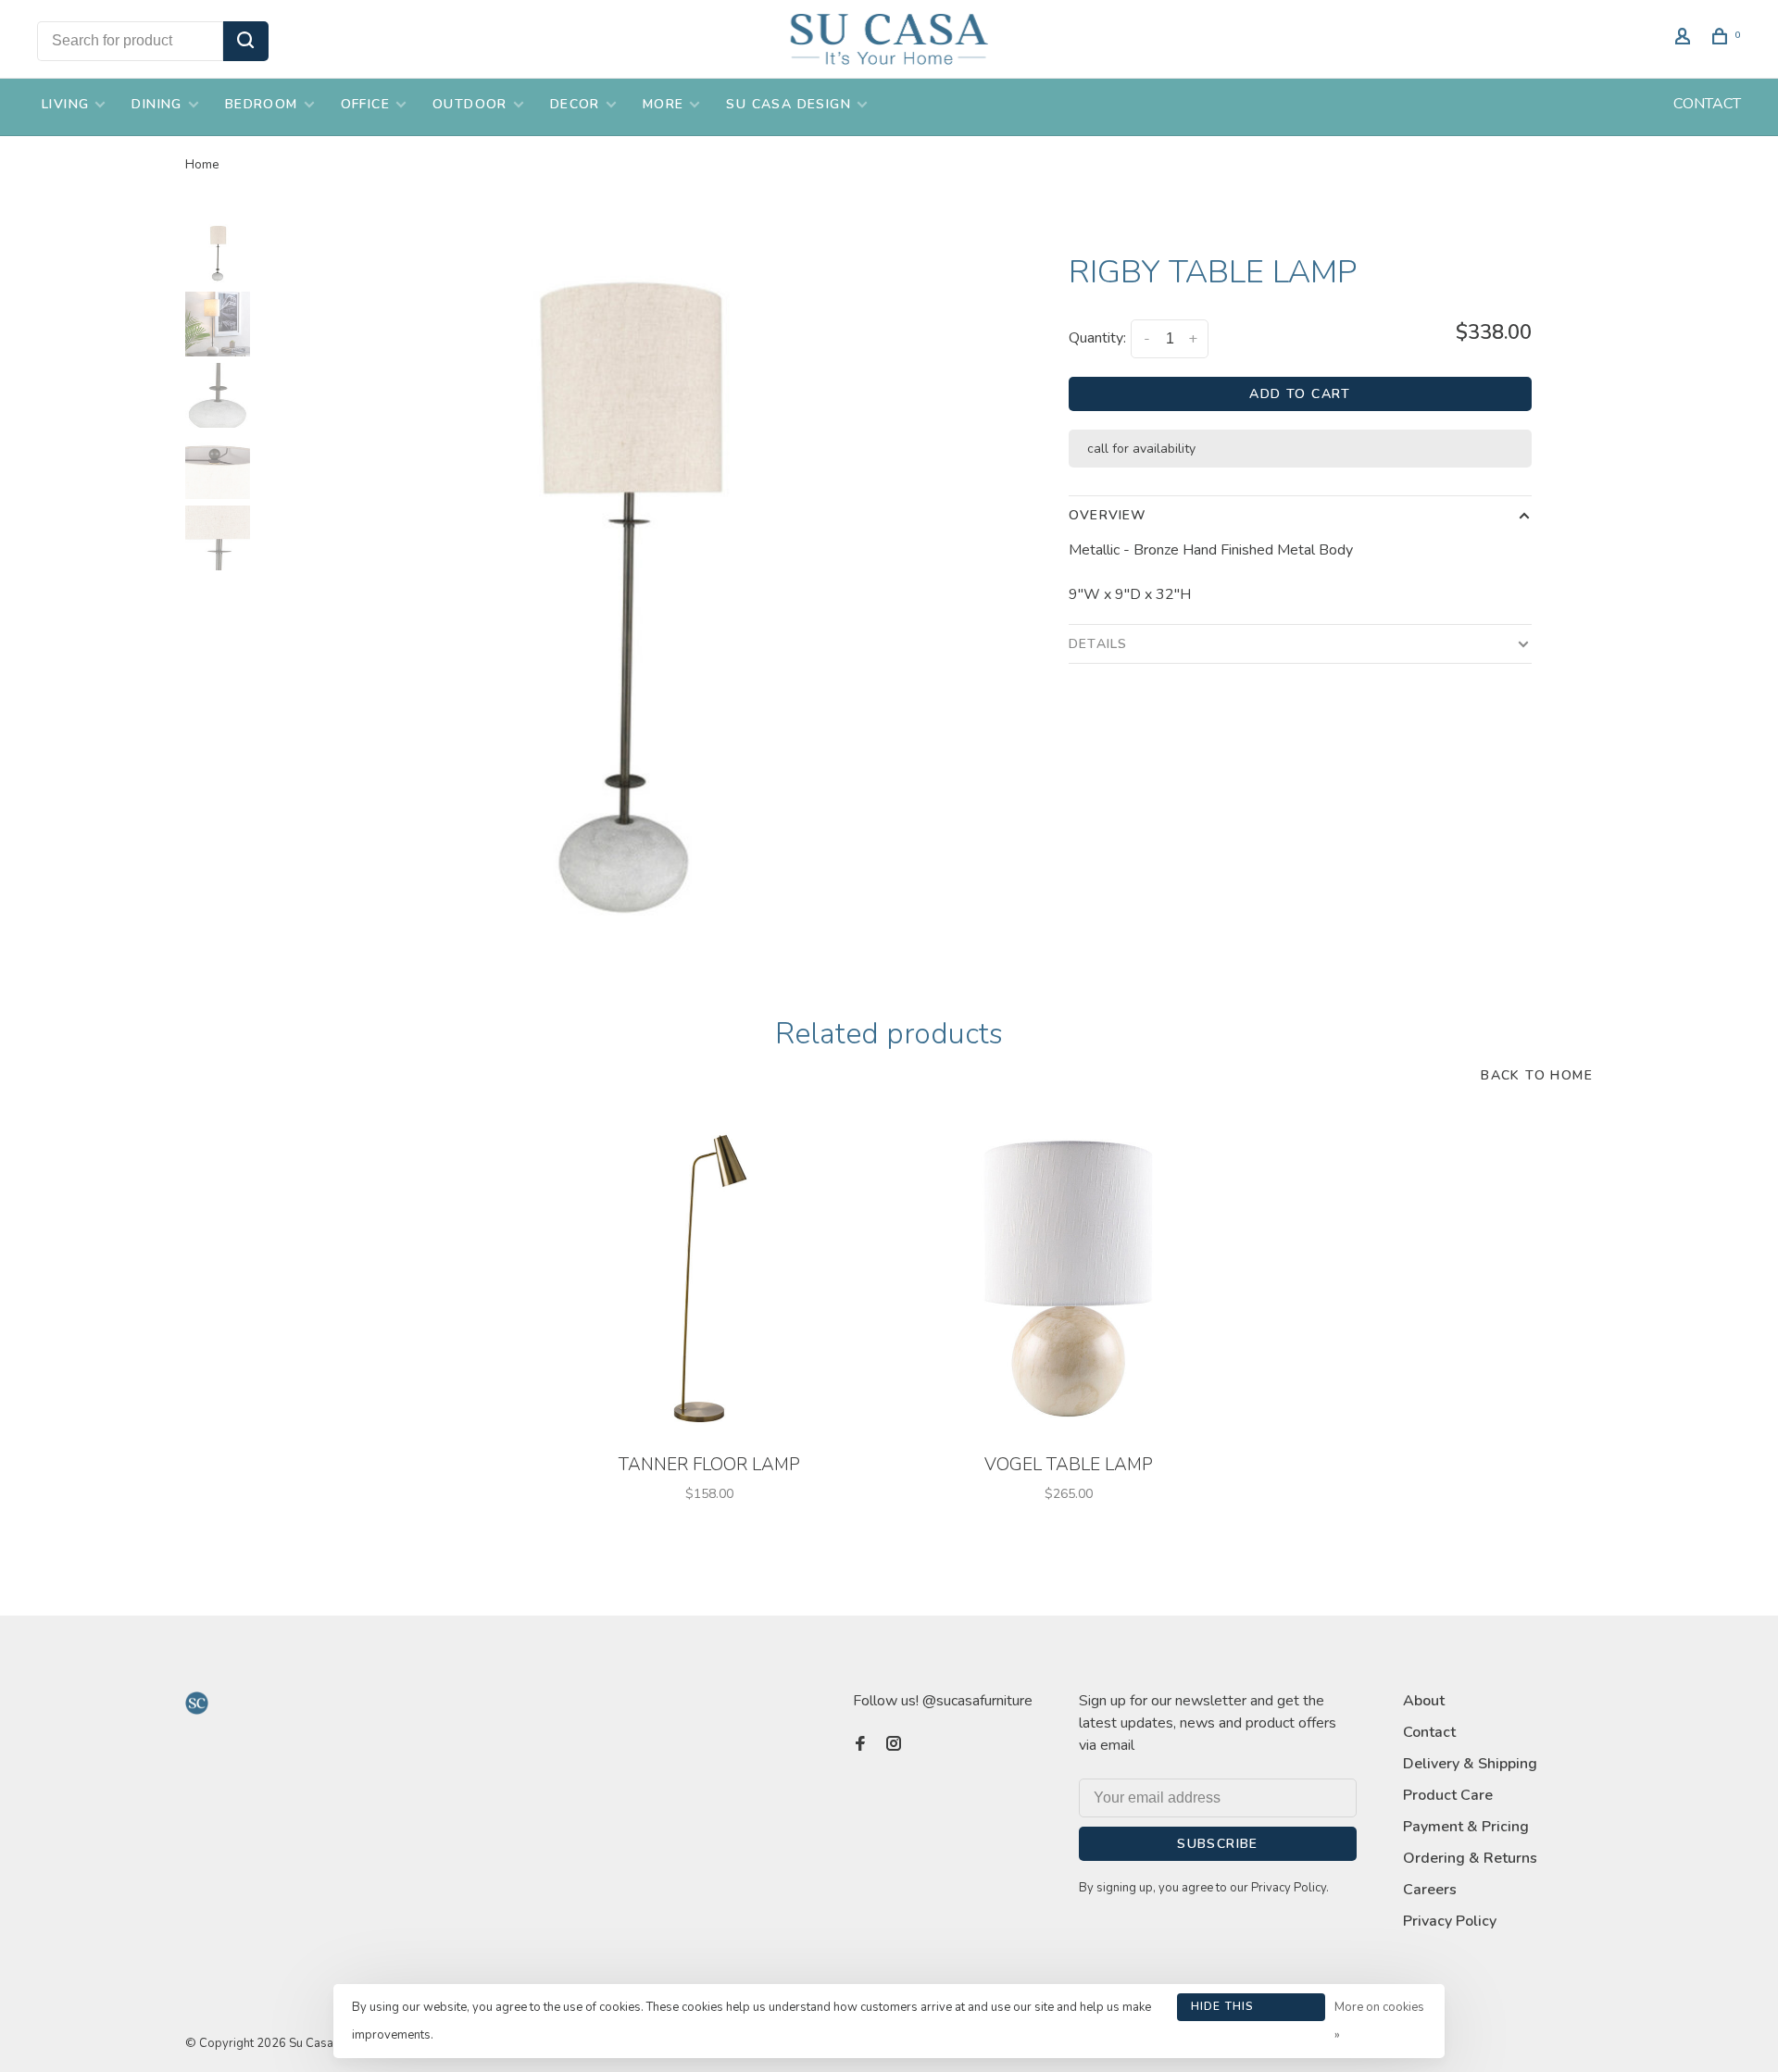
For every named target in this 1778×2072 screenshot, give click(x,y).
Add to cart (1300, 394)
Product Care (1448, 1795)
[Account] (1685, 39)
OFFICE (365, 104)
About (1424, 1701)
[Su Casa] (197, 1703)
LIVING (65, 104)
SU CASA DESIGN (789, 104)
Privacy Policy (1450, 1921)
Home (202, 164)
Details (1098, 644)
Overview (1108, 515)
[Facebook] (860, 1745)
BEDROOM (262, 104)
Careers (1430, 1890)
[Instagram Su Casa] (894, 1745)
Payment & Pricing (1466, 1827)
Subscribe (1218, 1844)
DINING (157, 104)
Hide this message (1223, 2010)
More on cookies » (1379, 2021)
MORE (664, 104)
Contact (1429, 1732)
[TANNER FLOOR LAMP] (709, 1279)
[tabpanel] (625, 591)
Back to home (1537, 1075)
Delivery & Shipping (1470, 1764)
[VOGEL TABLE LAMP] (1069, 1279)
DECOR (575, 104)
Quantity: (1097, 338)
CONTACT (1707, 104)
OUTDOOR (470, 104)
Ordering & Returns (1470, 1858)
